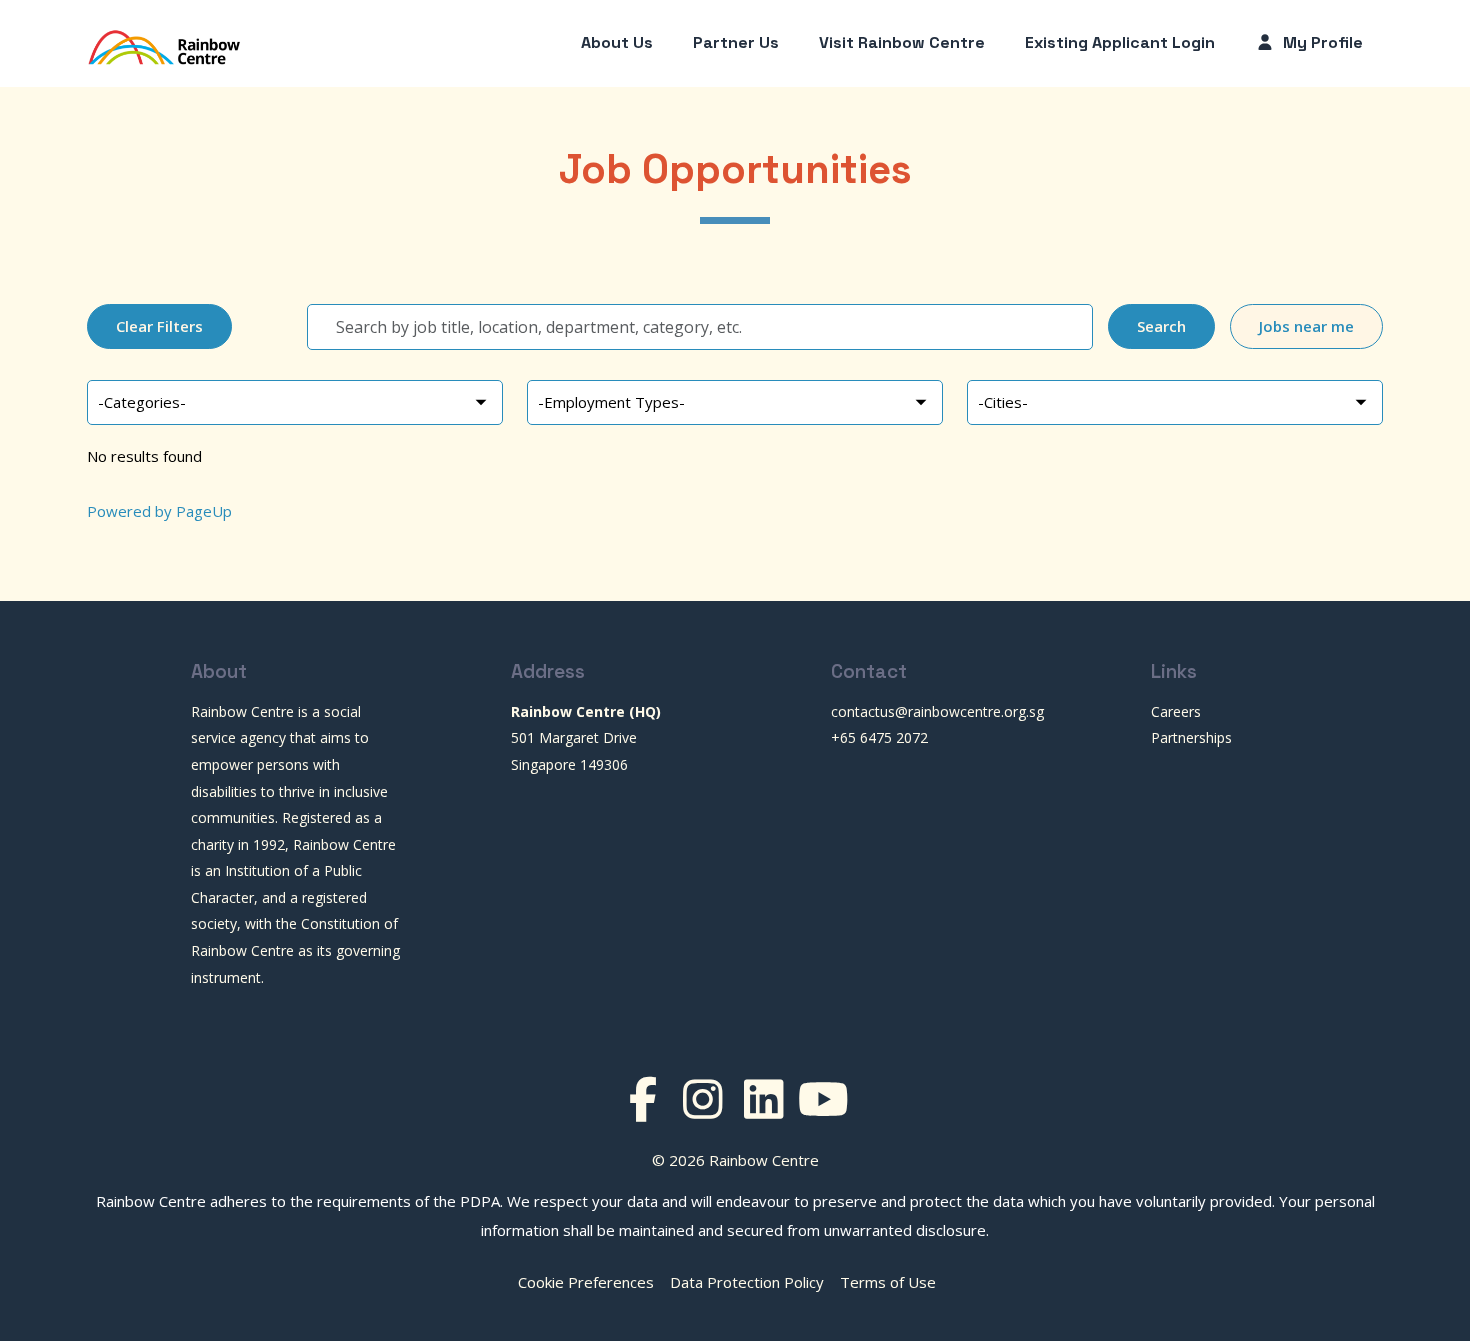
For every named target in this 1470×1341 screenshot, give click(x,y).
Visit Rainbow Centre (902, 42)
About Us (617, 42)
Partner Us (736, 42)
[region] (735, 461)
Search (1161, 326)
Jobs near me (1306, 326)
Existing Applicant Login (1120, 42)
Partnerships (1191, 737)
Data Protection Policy (747, 1282)
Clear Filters (159, 326)
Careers (1176, 711)
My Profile (1321, 42)
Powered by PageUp (159, 511)
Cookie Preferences (586, 1282)
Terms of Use (888, 1282)
